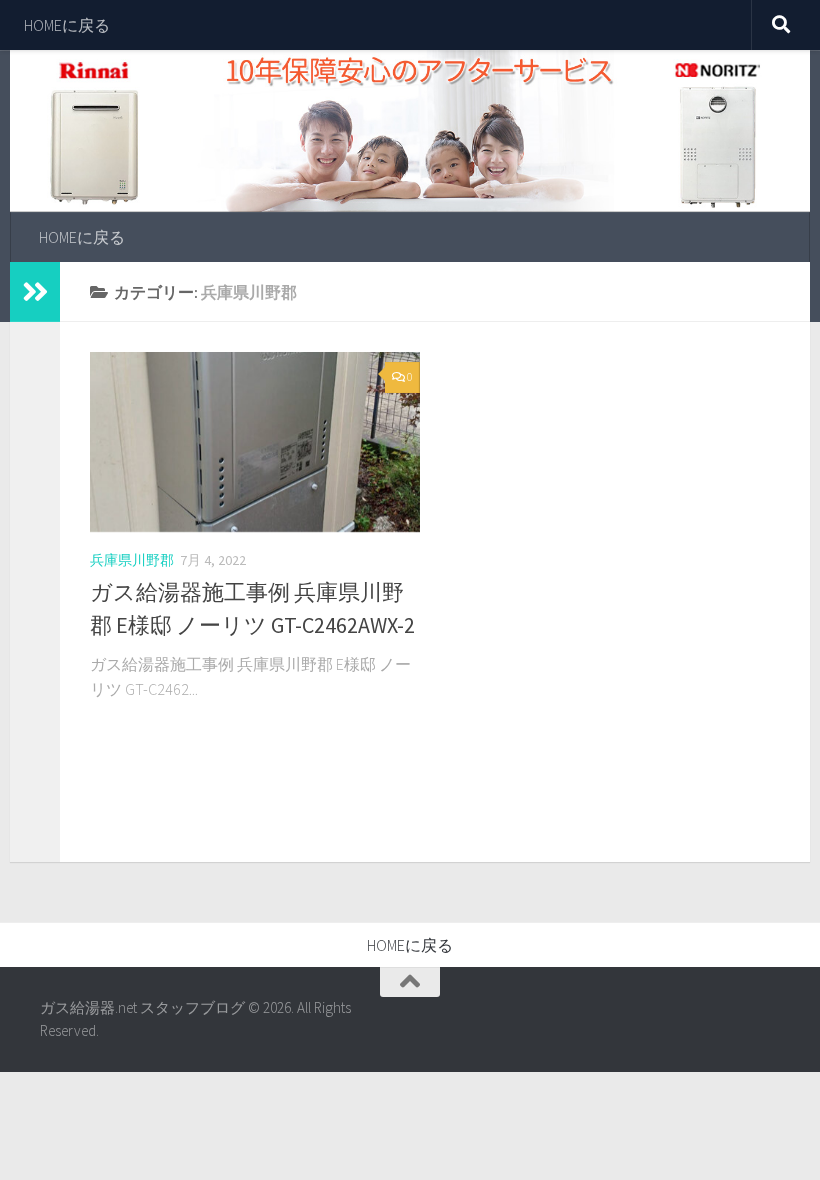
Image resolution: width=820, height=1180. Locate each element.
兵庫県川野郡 (132, 560)
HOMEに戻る (67, 25)
